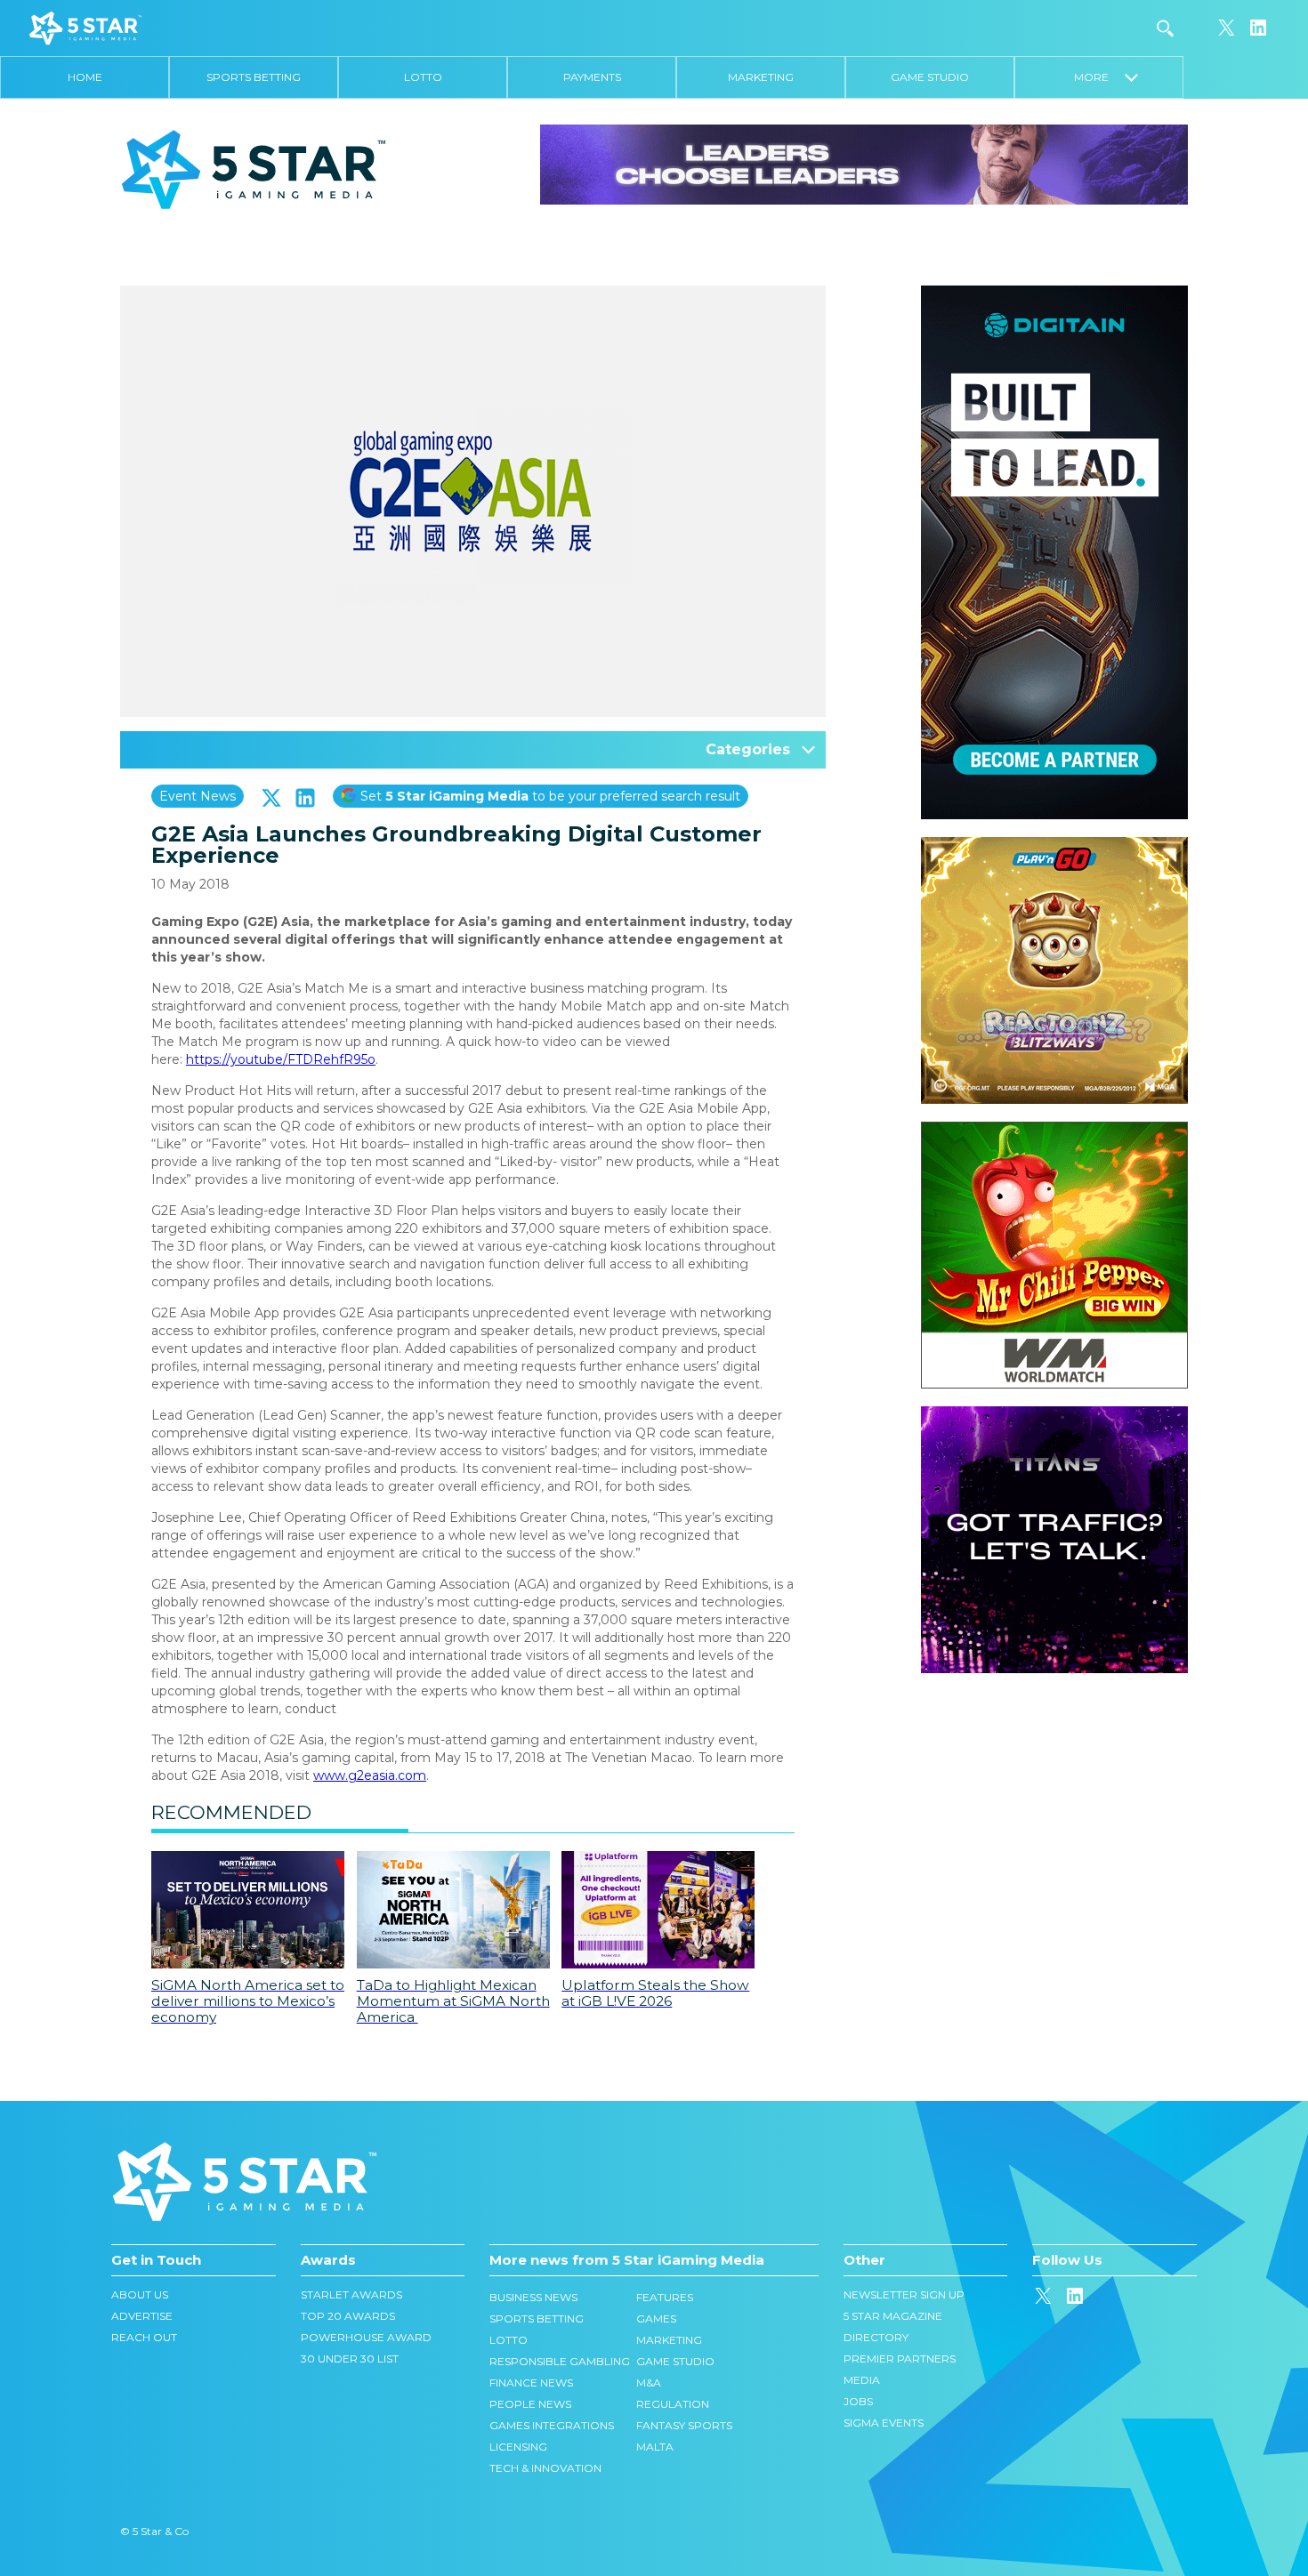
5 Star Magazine (893, 2316)
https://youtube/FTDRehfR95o (281, 1059)
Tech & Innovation (545, 2468)
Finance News (531, 2383)
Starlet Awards (351, 2294)
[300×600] (1054, 294)
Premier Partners (900, 2359)
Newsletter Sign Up (904, 2294)
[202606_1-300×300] (1054, 1131)
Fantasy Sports (684, 2425)
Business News (533, 2297)
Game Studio (930, 77)
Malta (655, 2447)
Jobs (858, 2401)
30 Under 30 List (350, 2359)
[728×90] (864, 164)
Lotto (423, 77)
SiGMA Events (884, 2423)
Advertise (142, 2316)
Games (656, 2318)
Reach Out (144, 2337)
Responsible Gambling (560, 2361)
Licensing (518, 2447)
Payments (592, 77)
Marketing (761, 77)
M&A (649, 2383)
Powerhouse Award (366, 2337)
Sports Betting (254, 77)
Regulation (673, 2404)
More (1099, 77)
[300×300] (1054, 846)
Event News (198, 796)
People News (530, 2404)
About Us (140, 2294)
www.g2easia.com (370, 1775)
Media (862, 2380)
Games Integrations (552, 2425)
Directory (876, 2337)
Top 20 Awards (348, 2316)
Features (665, 2297)
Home (85, 77)
